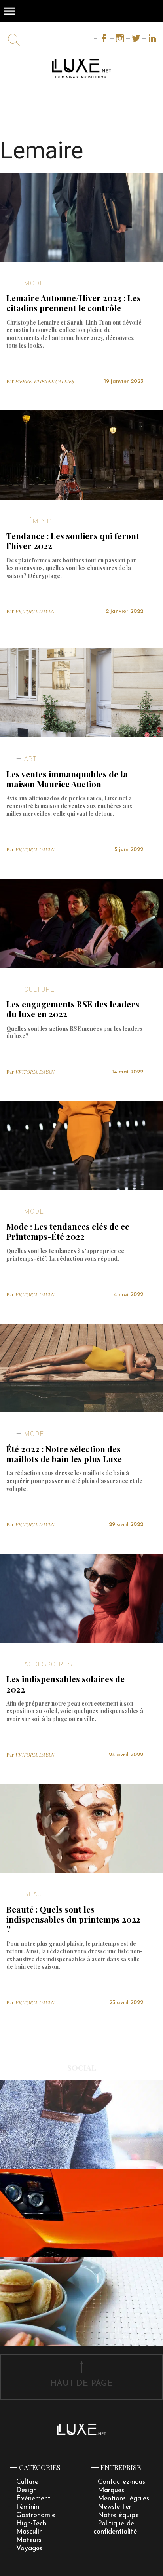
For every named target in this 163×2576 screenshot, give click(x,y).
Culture (27, 2482)
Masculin (29, 2532)
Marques (111, 2490)
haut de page (81, 2383)
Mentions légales (123, 2499)
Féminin (28, 2507)
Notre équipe (118, 2515)
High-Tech (31, 2524)
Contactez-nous (121, 2482)
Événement (33, 2499)
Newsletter (115, 2507)
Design (27, 2490)
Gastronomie (36, 2515)
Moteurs (29, 2540)
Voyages (29, 2548)
